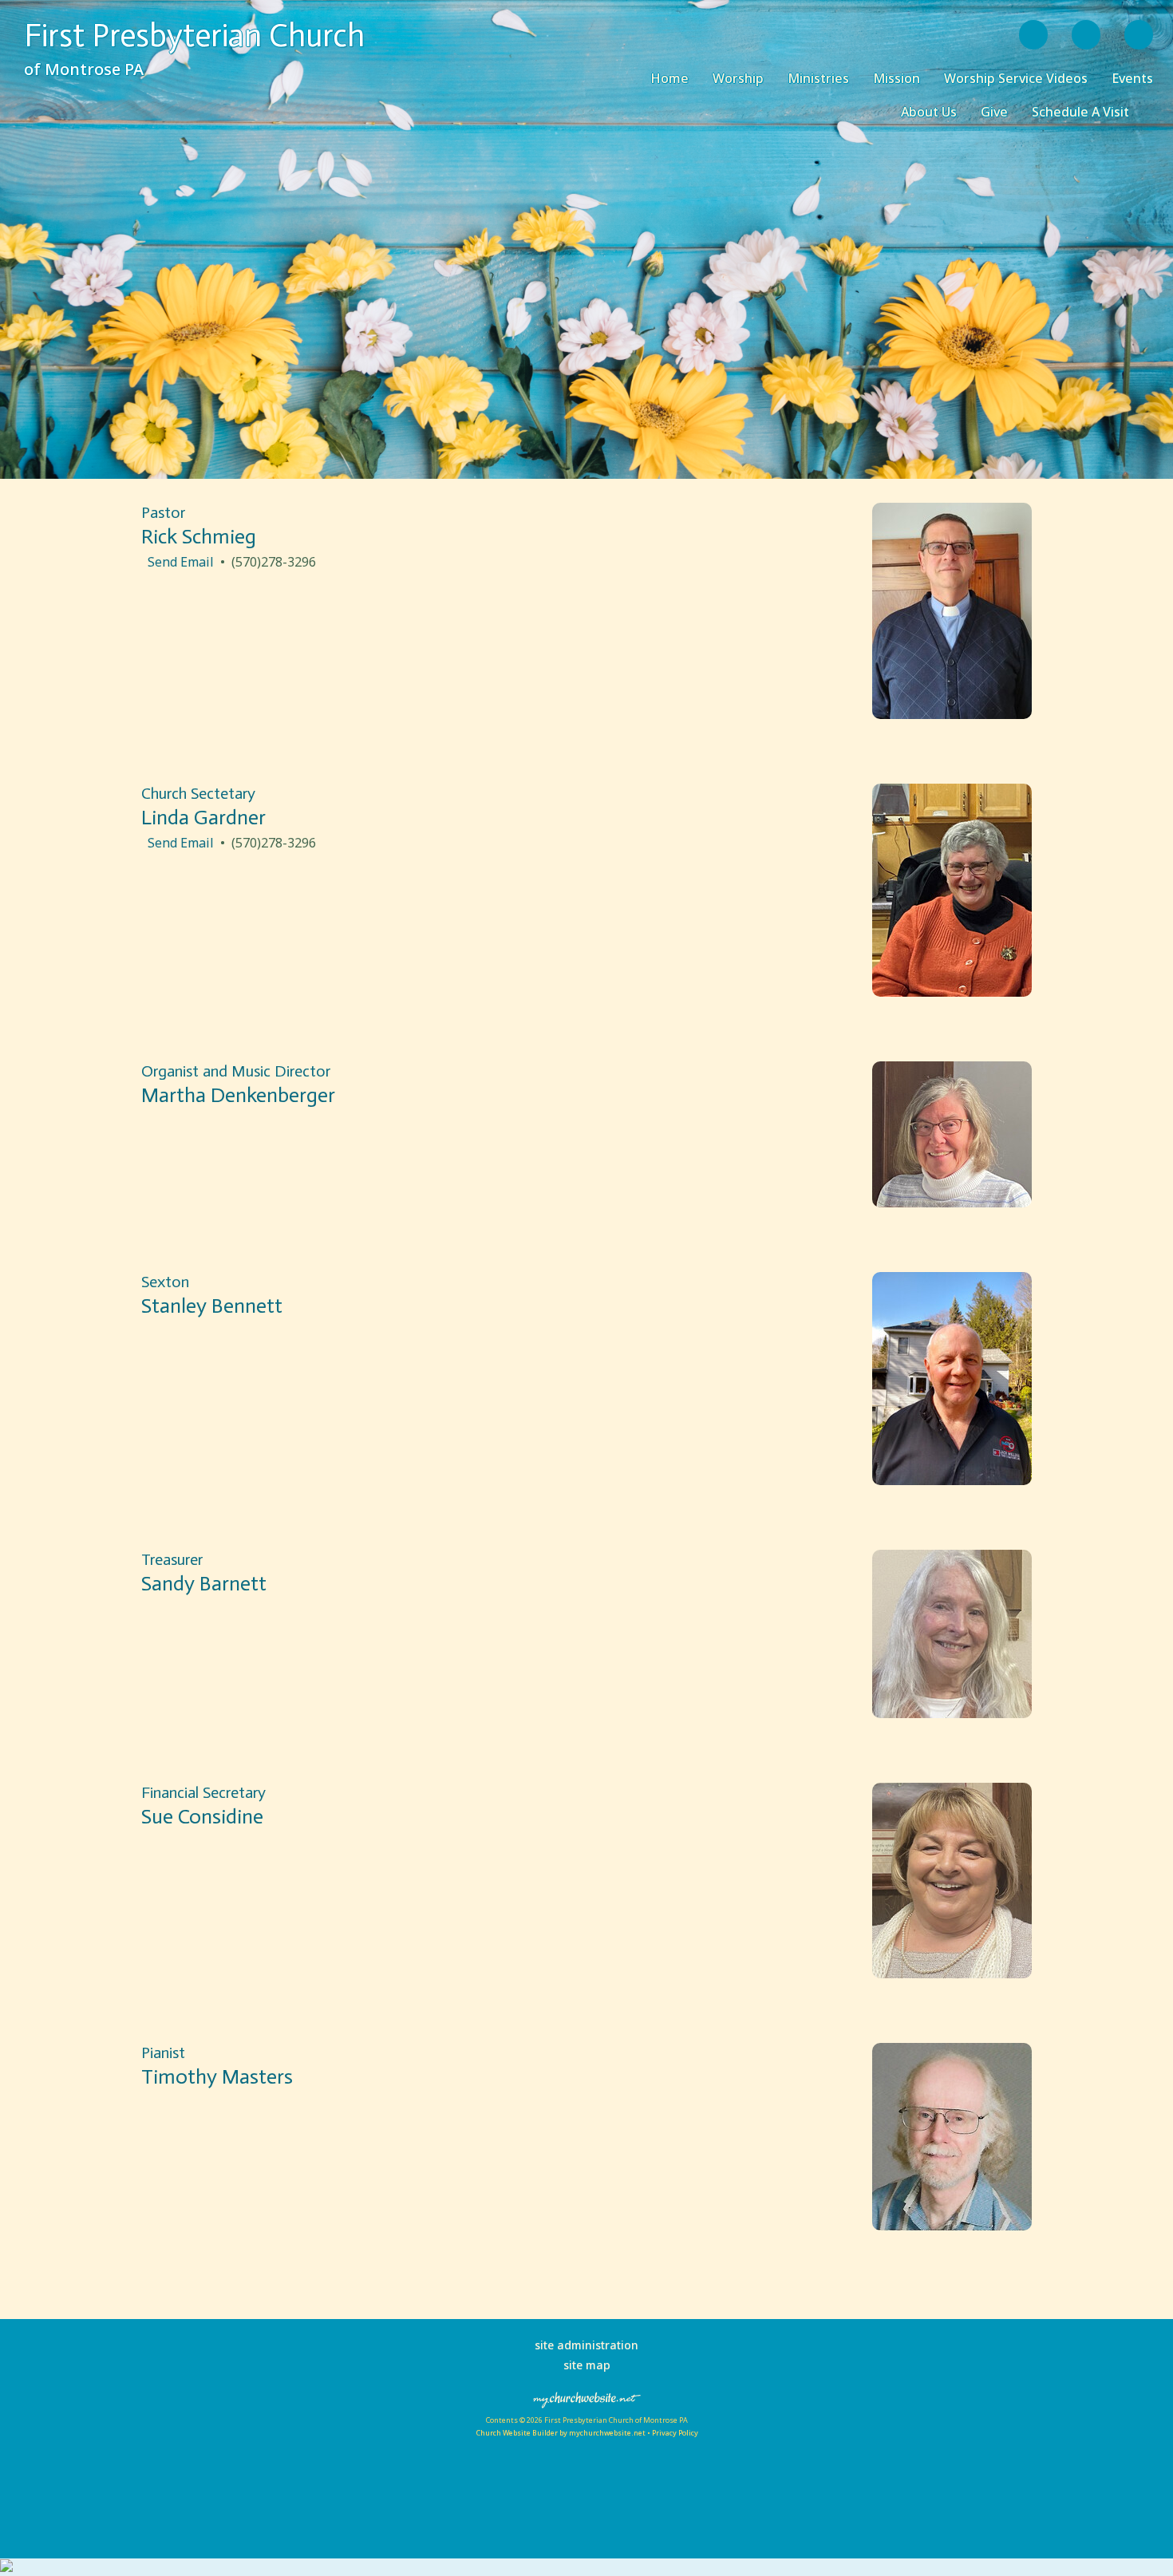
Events (1132, 78)
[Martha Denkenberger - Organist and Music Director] (952, 1203)
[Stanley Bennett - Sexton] (952, 1480)
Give (994, 112)
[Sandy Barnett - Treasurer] (952, 1713)
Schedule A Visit (1080, 112)
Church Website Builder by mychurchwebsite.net (561, 2433)
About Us (929, 112)
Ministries (818, 78)
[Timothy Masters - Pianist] (952, 2226)
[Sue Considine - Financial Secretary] (952, 1973)
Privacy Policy (675, 2433)
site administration (586, 2345)
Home (669, 78)
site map (587, 2365)
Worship (738, 78)
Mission (897, 78)
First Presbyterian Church (194, 35)
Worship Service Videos (1016, 78)
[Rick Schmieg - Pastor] (952, 714)
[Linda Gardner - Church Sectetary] (952, 992)
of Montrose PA (84, 69)
